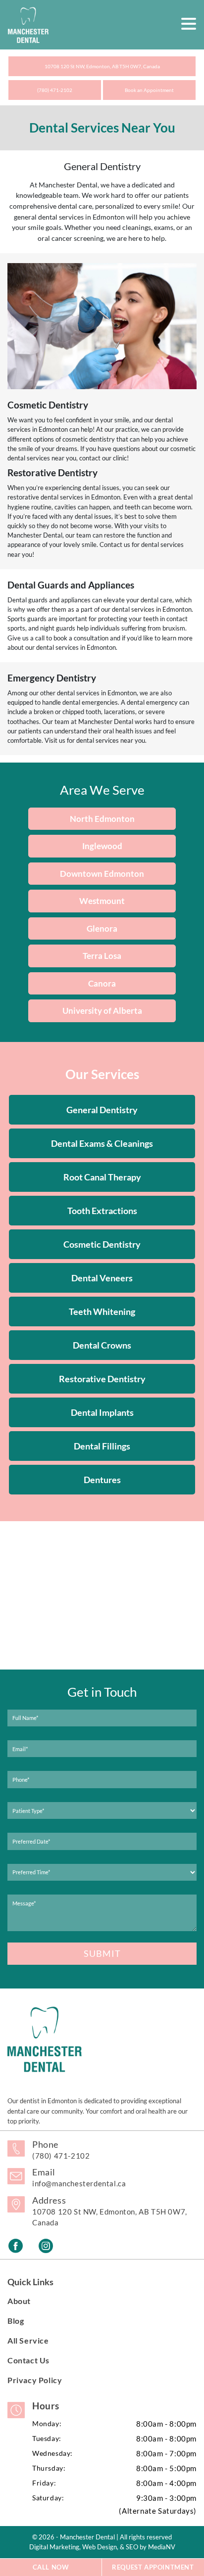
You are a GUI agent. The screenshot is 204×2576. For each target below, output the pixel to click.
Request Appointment (153, 2567)
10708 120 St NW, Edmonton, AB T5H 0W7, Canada (102, 66)
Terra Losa (102, 956)
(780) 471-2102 (55, 90)
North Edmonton (102, 819)
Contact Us (28, 2360)
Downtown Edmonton (102, 874)
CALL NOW (51, 2567)
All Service (28, 2340)
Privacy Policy (35, 2380)
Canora (102, 983)
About (19, 2301)
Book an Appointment (149, 90)
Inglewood (102, 846)
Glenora (102, 928)
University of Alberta (102, 1011)
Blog (16, 2321)
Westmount (102, 901)
